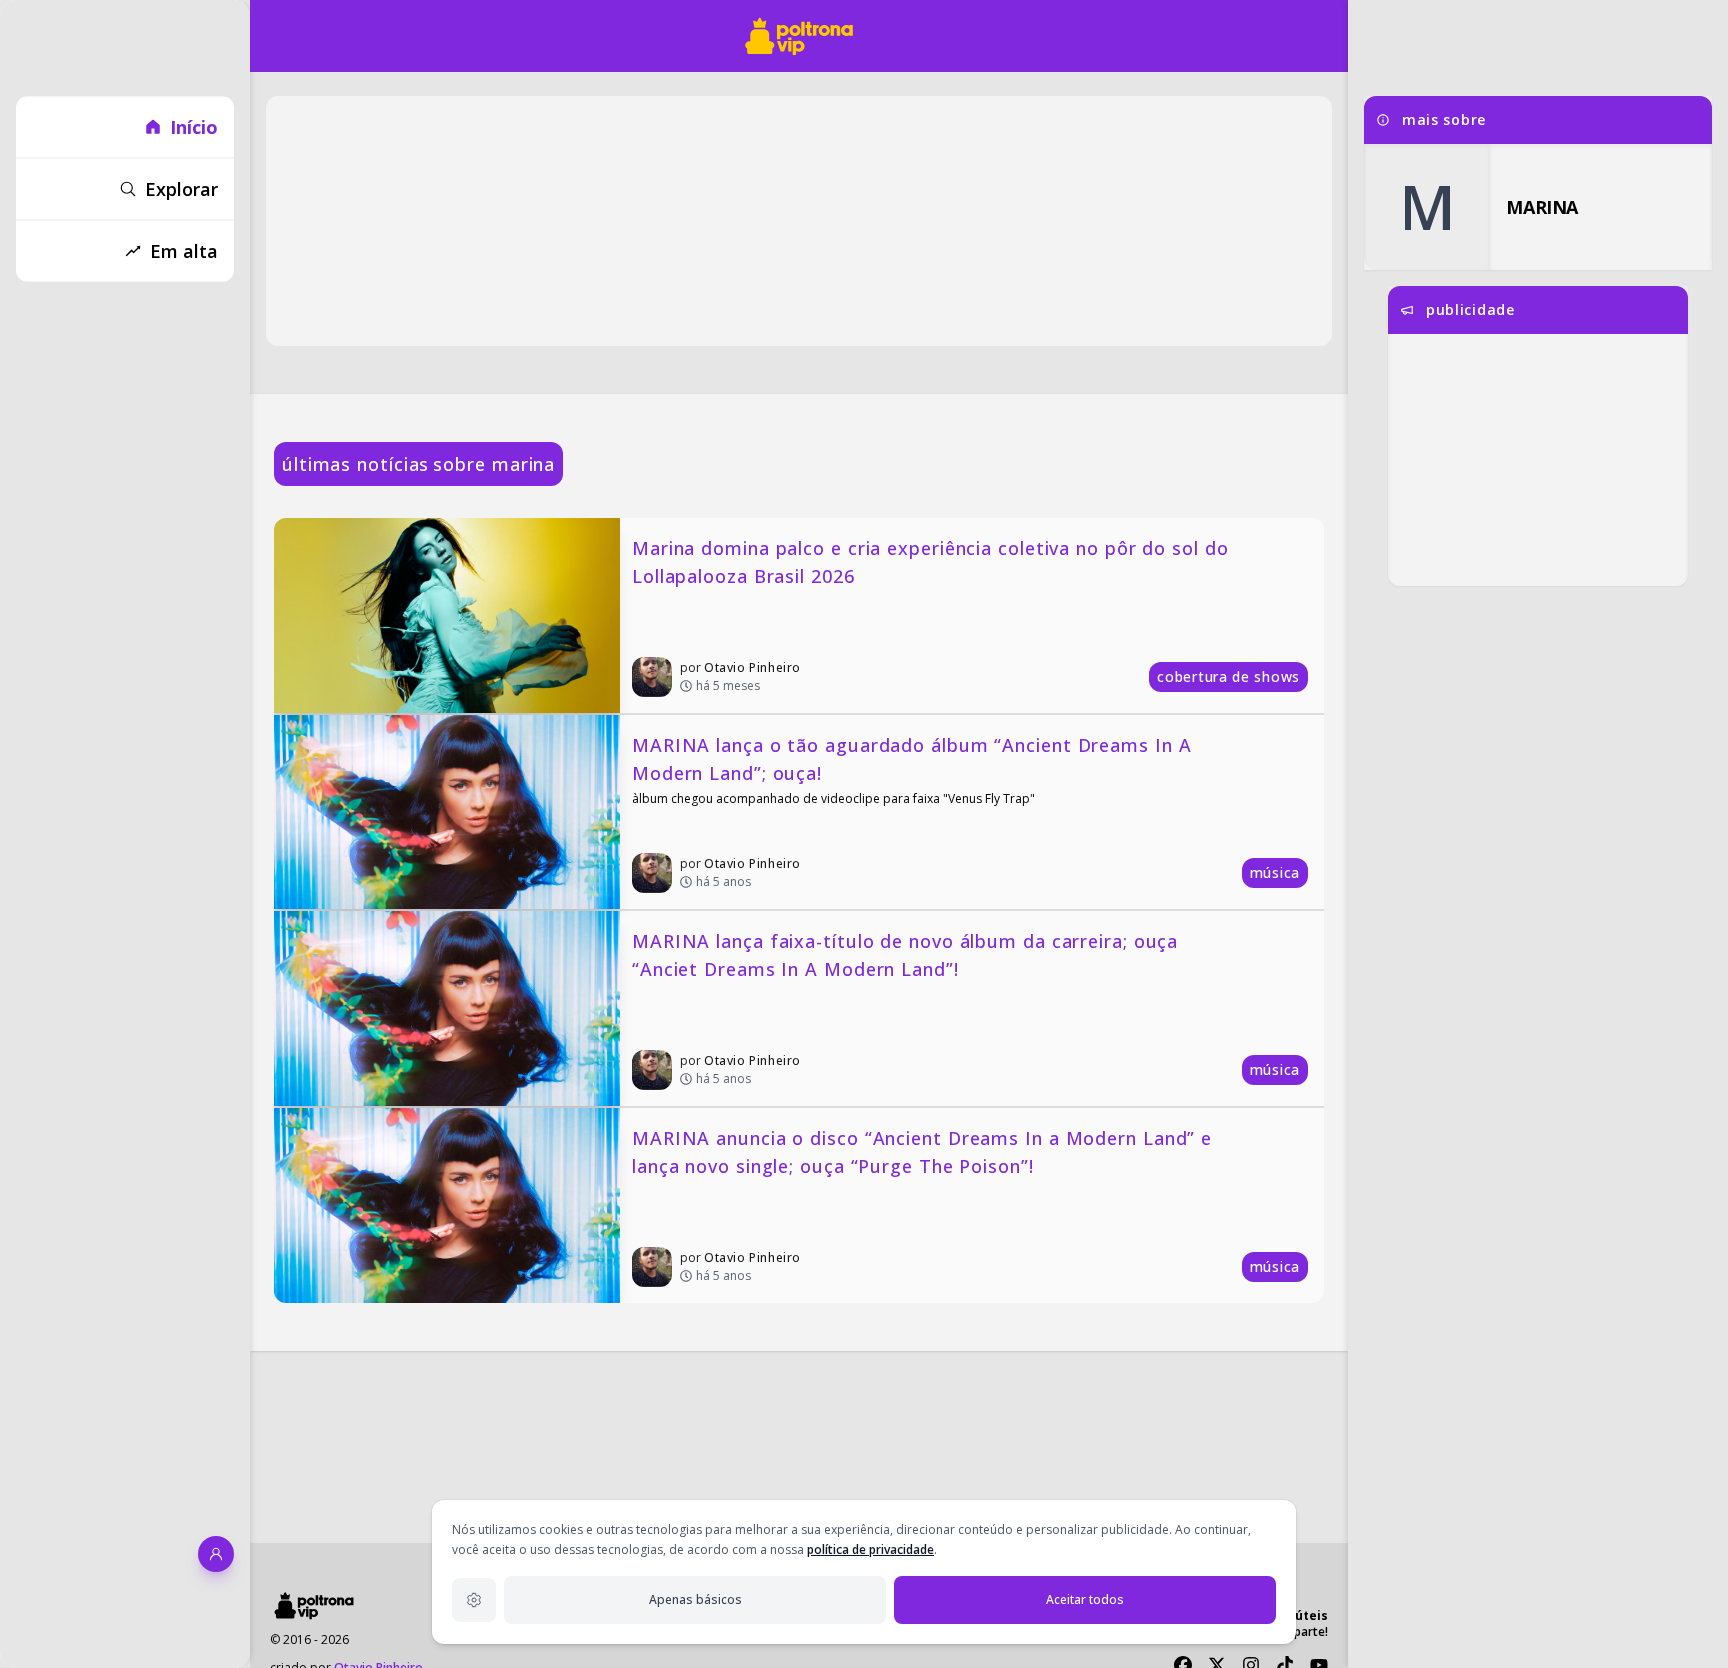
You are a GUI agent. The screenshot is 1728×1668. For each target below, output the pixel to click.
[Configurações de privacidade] (474, 1600)
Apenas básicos (695, 1599)
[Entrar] (216, 1554)
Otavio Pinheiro (752, 667)
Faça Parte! (1297, 1631)
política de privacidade (870, 1549)
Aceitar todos (1085, 1599)
